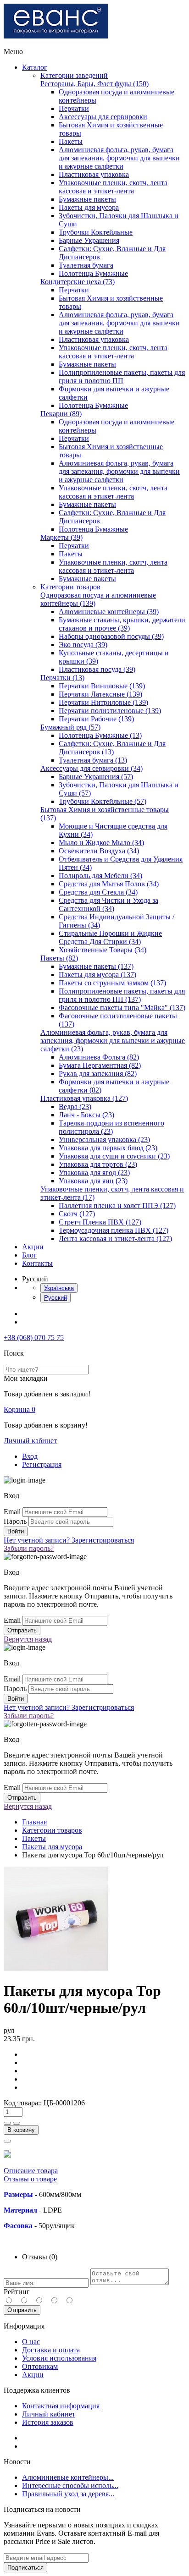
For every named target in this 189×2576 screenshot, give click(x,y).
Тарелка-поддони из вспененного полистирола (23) (111, 1127)
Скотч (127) (77, 1214)
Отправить (22, 2310)
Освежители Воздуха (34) (99, 851)
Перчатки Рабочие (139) (96, 719)
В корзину (21, 2130)
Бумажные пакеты (87, 199)
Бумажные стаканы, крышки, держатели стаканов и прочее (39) (122, 624)
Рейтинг (17, 2292)
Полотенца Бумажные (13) (100, 735)
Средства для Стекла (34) (98, 892)
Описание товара (31, 2171)
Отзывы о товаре (30, 2179)
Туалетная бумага (86, 265)
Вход (30, 1456)
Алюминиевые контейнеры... (68, 2477)
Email (12, 1512)
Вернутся (28, 1639)
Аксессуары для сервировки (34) (92, 768)
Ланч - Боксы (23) (86, 1115)
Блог (29, 1255)
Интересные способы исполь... (70, 2485)
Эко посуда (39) (83, 645)
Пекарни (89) (61, 414)
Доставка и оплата (51, 2350)
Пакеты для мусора (89, 207)
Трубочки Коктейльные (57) (103, 801)
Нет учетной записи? (69, 1540)
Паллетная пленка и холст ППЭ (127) (117, 1206)
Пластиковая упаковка (94, 174)
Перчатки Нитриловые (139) (103, 702)
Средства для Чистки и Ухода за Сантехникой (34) (108, 904)
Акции (33, 1247)
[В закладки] (7, 2141)
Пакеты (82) (59, 958)
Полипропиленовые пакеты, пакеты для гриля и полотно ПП (122, 376)
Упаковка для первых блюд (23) (108, 1148)
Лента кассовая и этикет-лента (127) (115, 1239)
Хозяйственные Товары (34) (103, 950)
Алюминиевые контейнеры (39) (109, 612)
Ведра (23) (75, 1107)
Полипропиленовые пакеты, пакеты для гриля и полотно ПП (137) (122, 995)
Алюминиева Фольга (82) (99, 1057)
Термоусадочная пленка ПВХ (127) (114, 1230)
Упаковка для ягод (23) (94, 1173)
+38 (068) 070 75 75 (34, 1337)
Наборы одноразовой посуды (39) (111, 636)
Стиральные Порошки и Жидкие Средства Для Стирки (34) (110, 937)
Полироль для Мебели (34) (100, 876)
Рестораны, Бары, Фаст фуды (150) (94, 84)
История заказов (48, 2422)
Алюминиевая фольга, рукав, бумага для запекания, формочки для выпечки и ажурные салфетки (119, 158)
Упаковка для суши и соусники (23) (114, 1156)
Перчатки (74, 108)
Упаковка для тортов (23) (98, 1164)
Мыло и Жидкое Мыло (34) (101, 843)
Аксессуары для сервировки (103, 117)
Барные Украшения (89, 240)
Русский (56, 1298)
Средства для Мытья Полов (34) (109, 884)
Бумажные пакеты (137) (96, 966)
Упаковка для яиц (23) (93, 1181)
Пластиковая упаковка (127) (84, 1098)
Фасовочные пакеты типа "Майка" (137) (122, 1008)
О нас (31, 2342)
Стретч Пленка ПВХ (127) (100, 1222)
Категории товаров (70, 587)
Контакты (37, 1263)
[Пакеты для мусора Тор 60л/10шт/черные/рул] (56, 1969)
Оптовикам (40, 2366)
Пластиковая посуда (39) (97, 669)
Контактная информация (61, 2406)
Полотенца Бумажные (93, 273)
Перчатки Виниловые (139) (102, 686)
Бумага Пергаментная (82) (100, 1065)
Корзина (19, 1409)
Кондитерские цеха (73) (78, 282)
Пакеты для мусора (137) (97, 975)
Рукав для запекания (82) (98, 1074)
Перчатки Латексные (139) (100, 694)
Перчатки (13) (62, 678)
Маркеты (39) (61, 537)
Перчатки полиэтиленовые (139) (110, 711)
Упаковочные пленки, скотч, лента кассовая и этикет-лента (113, 187)
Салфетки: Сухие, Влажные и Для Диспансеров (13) (112, 748)
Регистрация (42, 1464)
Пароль (15, 1521)
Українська (59, 1288)
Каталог (35, 67)
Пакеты (71, 141)
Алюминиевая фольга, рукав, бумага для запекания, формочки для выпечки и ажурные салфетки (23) (113, 1041)
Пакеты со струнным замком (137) (112, 983)
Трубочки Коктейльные (96, 232)
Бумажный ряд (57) (70, 727)
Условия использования (59, 2358)
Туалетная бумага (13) (93, 760)
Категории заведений (74, 75)
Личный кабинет (30, 1441)
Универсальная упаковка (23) (104, 1140)
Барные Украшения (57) (96, 777)
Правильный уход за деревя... (68, 2494)
